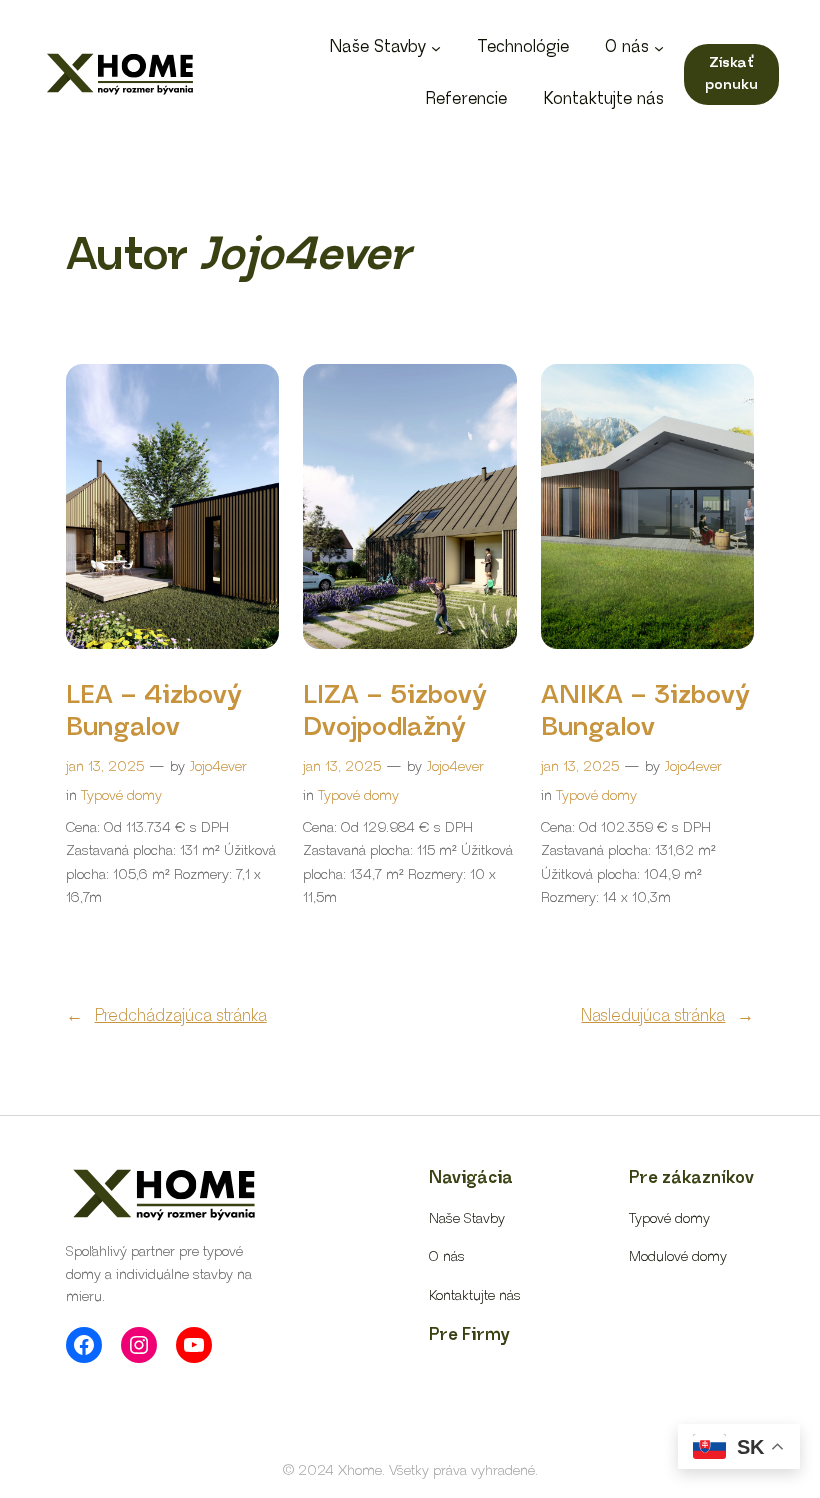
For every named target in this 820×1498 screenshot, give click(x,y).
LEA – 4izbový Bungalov (154, 711)
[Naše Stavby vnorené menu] (436, 48)
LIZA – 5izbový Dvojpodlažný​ (395, 711)
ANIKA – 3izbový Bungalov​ (645, 711)
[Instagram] (139, 1345)
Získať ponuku (731, 74)
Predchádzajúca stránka (166, 1016)
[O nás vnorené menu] (659, 48)
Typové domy (121, 796)
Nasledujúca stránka (667, 1016)
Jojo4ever (218, 767)
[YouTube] (194, 1345)
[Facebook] (84, 1345)
